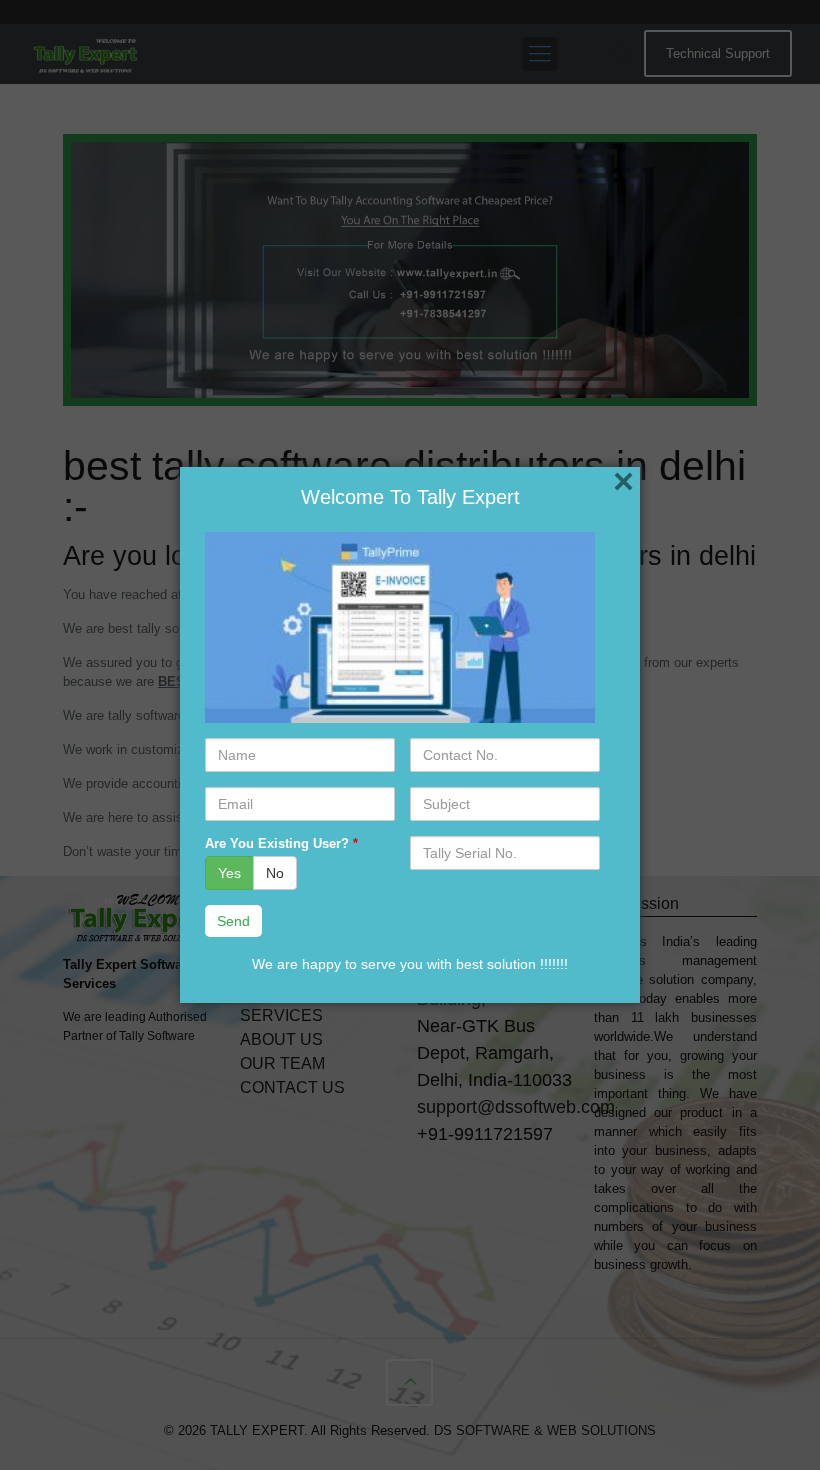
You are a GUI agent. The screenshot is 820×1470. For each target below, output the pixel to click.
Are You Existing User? (281, 843)
